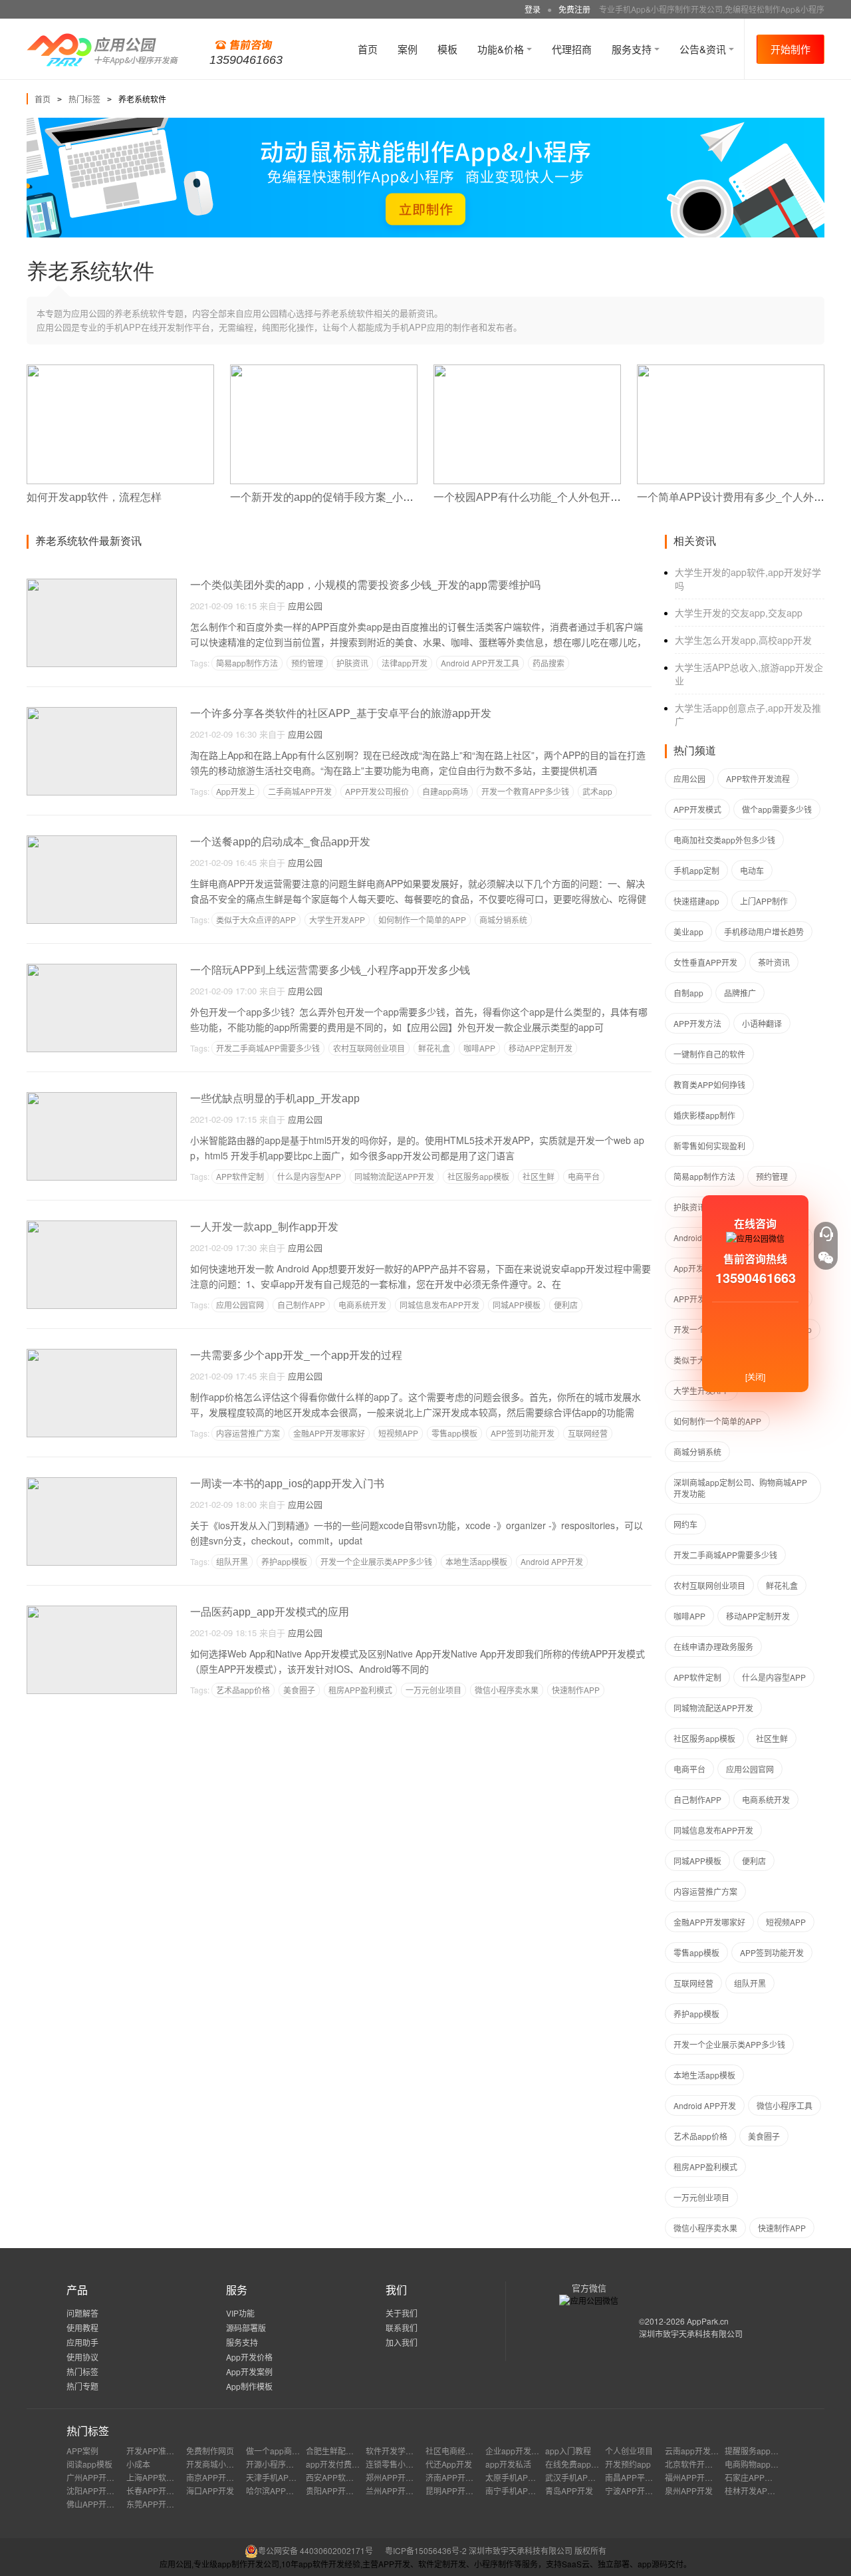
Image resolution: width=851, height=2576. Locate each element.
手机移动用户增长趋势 (764, 931)
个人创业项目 (629, 2451)
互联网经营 (588, 1433)
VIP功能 (240, 2313)
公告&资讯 (704, 49)
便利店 (566, 1305)
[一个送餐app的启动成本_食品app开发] (102, 841)
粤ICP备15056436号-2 (426, 2550)
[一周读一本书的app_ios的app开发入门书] (102, 1483)
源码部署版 (246, 2328)
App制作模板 (249, 2386)
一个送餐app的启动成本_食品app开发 (280, 842)
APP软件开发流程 (758, 779)
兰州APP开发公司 (398, 2491)
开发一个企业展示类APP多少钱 (376, 1561)
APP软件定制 (240, 1176)
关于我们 (402, 2313)
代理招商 (572, 49)
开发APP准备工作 (158, 2451)
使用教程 (82, 2328)
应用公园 (305, 606)
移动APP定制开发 (541, 1048)
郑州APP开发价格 (398, 2477)
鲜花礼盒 (434, 1048)
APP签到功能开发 (523, 1433)
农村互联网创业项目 (369, 1048)
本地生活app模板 (476, 1561)
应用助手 (82, 2342)
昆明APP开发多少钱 (461, 2491)
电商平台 (584, 1176)
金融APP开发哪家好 (329, 1433)
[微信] (826, 1258)
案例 (408, 49)
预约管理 (307, 663)
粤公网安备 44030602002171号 (315, 2550)
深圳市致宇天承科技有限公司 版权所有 (538, 2550)
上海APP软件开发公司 (166, 2477)
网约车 (685, 1524)
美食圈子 (299, 1690)
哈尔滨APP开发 (274, 2491)
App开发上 (235, 791)
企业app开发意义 (516, 2451)
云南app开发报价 (696, 2451)
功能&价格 (502, 49)
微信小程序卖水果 (507, 1690)
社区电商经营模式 (457, 2451)
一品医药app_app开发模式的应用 (270, 1612)
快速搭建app (696, 901)
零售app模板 (454, 1433)
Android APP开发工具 (480, 663)
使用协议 (82, 2357)
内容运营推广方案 (248, 1433)
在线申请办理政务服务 (713, 1646)
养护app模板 (284, 1561)
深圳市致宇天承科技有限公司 (691, 2334)
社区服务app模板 (478, 1176)
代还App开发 (449, 2464)
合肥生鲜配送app (337, 2451)
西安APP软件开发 (338, 2477)
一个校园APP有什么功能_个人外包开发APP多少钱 (554, 497)
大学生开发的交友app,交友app (739, 613)
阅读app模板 (89, 2464)
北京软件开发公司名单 (705, 2464)
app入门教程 (568, 2451)
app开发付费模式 (337, 2464)
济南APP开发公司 (457, 2477)
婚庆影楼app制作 (704, 1115)
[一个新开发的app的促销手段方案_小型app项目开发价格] (324, 370)
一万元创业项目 (433, 1690)
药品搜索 (548, 663)
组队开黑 (232, 1561)
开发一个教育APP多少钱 (525, 791)
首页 (368, 49)
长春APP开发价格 (158, 2491)
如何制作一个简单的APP (422, 920)
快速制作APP (576, 1690)
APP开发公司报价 (377, 791)
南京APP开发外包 (218, 2477)
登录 (533, 9)
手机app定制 (696, 870)
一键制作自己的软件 (709, 1054)
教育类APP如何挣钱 (709, 1084)
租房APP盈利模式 (360, 1690)
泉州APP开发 (689, 2491)
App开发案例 (249, 2371)
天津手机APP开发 (278, 2477)
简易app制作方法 (247, 663)
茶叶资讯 (774, 962)
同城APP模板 (517, 1305)
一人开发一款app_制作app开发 (264, 1227)
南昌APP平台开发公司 (645, 2477)
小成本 (138, 2464)
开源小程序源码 (274, 2464)
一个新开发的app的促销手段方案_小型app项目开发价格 (363, 497)
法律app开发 (405, 663)
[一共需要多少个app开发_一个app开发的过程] (102, 1355)
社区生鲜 (539, 1176)
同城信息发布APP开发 (439, 1305)
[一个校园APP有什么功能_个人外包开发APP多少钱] (527, 370)
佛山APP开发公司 (98, 2504)
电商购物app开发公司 (764, 2464)
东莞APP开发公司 (158, 2504)
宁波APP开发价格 (637, 2491)
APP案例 (82, 2451)
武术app (597, 791)
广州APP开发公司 (98, 2477)
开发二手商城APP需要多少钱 (268, 1048)
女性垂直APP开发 (705, 962)
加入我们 (402, 2342)
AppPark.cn (708, 2321)
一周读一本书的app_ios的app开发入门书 (287, 1484)
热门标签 (84, 99)
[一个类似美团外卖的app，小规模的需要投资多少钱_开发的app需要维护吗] (102, 584)
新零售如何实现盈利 (709, 1146)
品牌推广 (740, 993)
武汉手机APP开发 (577, 2477)
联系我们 (402, 2328)
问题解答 (82, 2313)
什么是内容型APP (309, 1176)
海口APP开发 (210, 2491)
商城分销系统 (503, 920)
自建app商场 (445, 791)
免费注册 (574, 9)
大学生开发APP (337, 920)
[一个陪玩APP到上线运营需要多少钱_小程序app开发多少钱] (102, 969)
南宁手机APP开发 (517, 2491)
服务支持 (633, 49)
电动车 (752, 870)
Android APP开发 (552, 1561)
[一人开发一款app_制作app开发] (102, 1226)
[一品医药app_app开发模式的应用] (102, 1611)
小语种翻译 (762, 1023)
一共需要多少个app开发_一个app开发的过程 (296, 1355)
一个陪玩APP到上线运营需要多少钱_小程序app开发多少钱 (330, 970)
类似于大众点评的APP (256, 920)
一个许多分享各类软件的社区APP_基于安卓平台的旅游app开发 (341, 713)
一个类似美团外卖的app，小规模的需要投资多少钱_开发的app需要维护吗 (365, 585)
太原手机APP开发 (517, 2477)
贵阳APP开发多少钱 (342, 2491)
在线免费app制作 (576, 2464)
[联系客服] (826, 1234)
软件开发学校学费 (398, 2451)
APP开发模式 (697, 809)
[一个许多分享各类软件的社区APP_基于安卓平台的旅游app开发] (102, 713)
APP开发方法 (697, 1023)
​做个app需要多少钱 (777, 809)
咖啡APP (479, 1048)
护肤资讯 (352, 663)
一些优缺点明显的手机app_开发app (275, 1098)
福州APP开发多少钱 (701, 2477)
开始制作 (790, 49)
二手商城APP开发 (300, 791)
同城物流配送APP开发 (394, 1176)
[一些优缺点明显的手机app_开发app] (102, 1098)
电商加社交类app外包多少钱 (724, 840)
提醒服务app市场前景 (764, 2451)
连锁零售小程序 (394, 2464)
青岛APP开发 (569, 2491)
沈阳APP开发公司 (98, 2491)
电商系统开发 (362, 1305)
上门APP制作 (764, 901)
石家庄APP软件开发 (761, 2477)
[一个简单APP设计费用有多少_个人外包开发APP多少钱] (731, 370)
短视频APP (398, 1433)
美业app (688, 931)
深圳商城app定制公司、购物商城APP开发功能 (740, 1488)
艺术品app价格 (243, 1690)
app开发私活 (508, 2464)
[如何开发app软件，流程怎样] (120, 370)
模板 (447, 49)
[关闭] (755, 1376)
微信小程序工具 (785, 2105)
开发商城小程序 (214, 2464)
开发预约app (628, 2464)
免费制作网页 (210, 2451)
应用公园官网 (240, 1305)
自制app (688, 993)
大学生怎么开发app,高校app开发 (743, 640)
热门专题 (82, 2386)
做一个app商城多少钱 (285, 2451)
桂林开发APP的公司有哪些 (773, 2491)
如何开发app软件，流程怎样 (94, 497)
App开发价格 (249, 2357)
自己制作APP (301, 1305)
